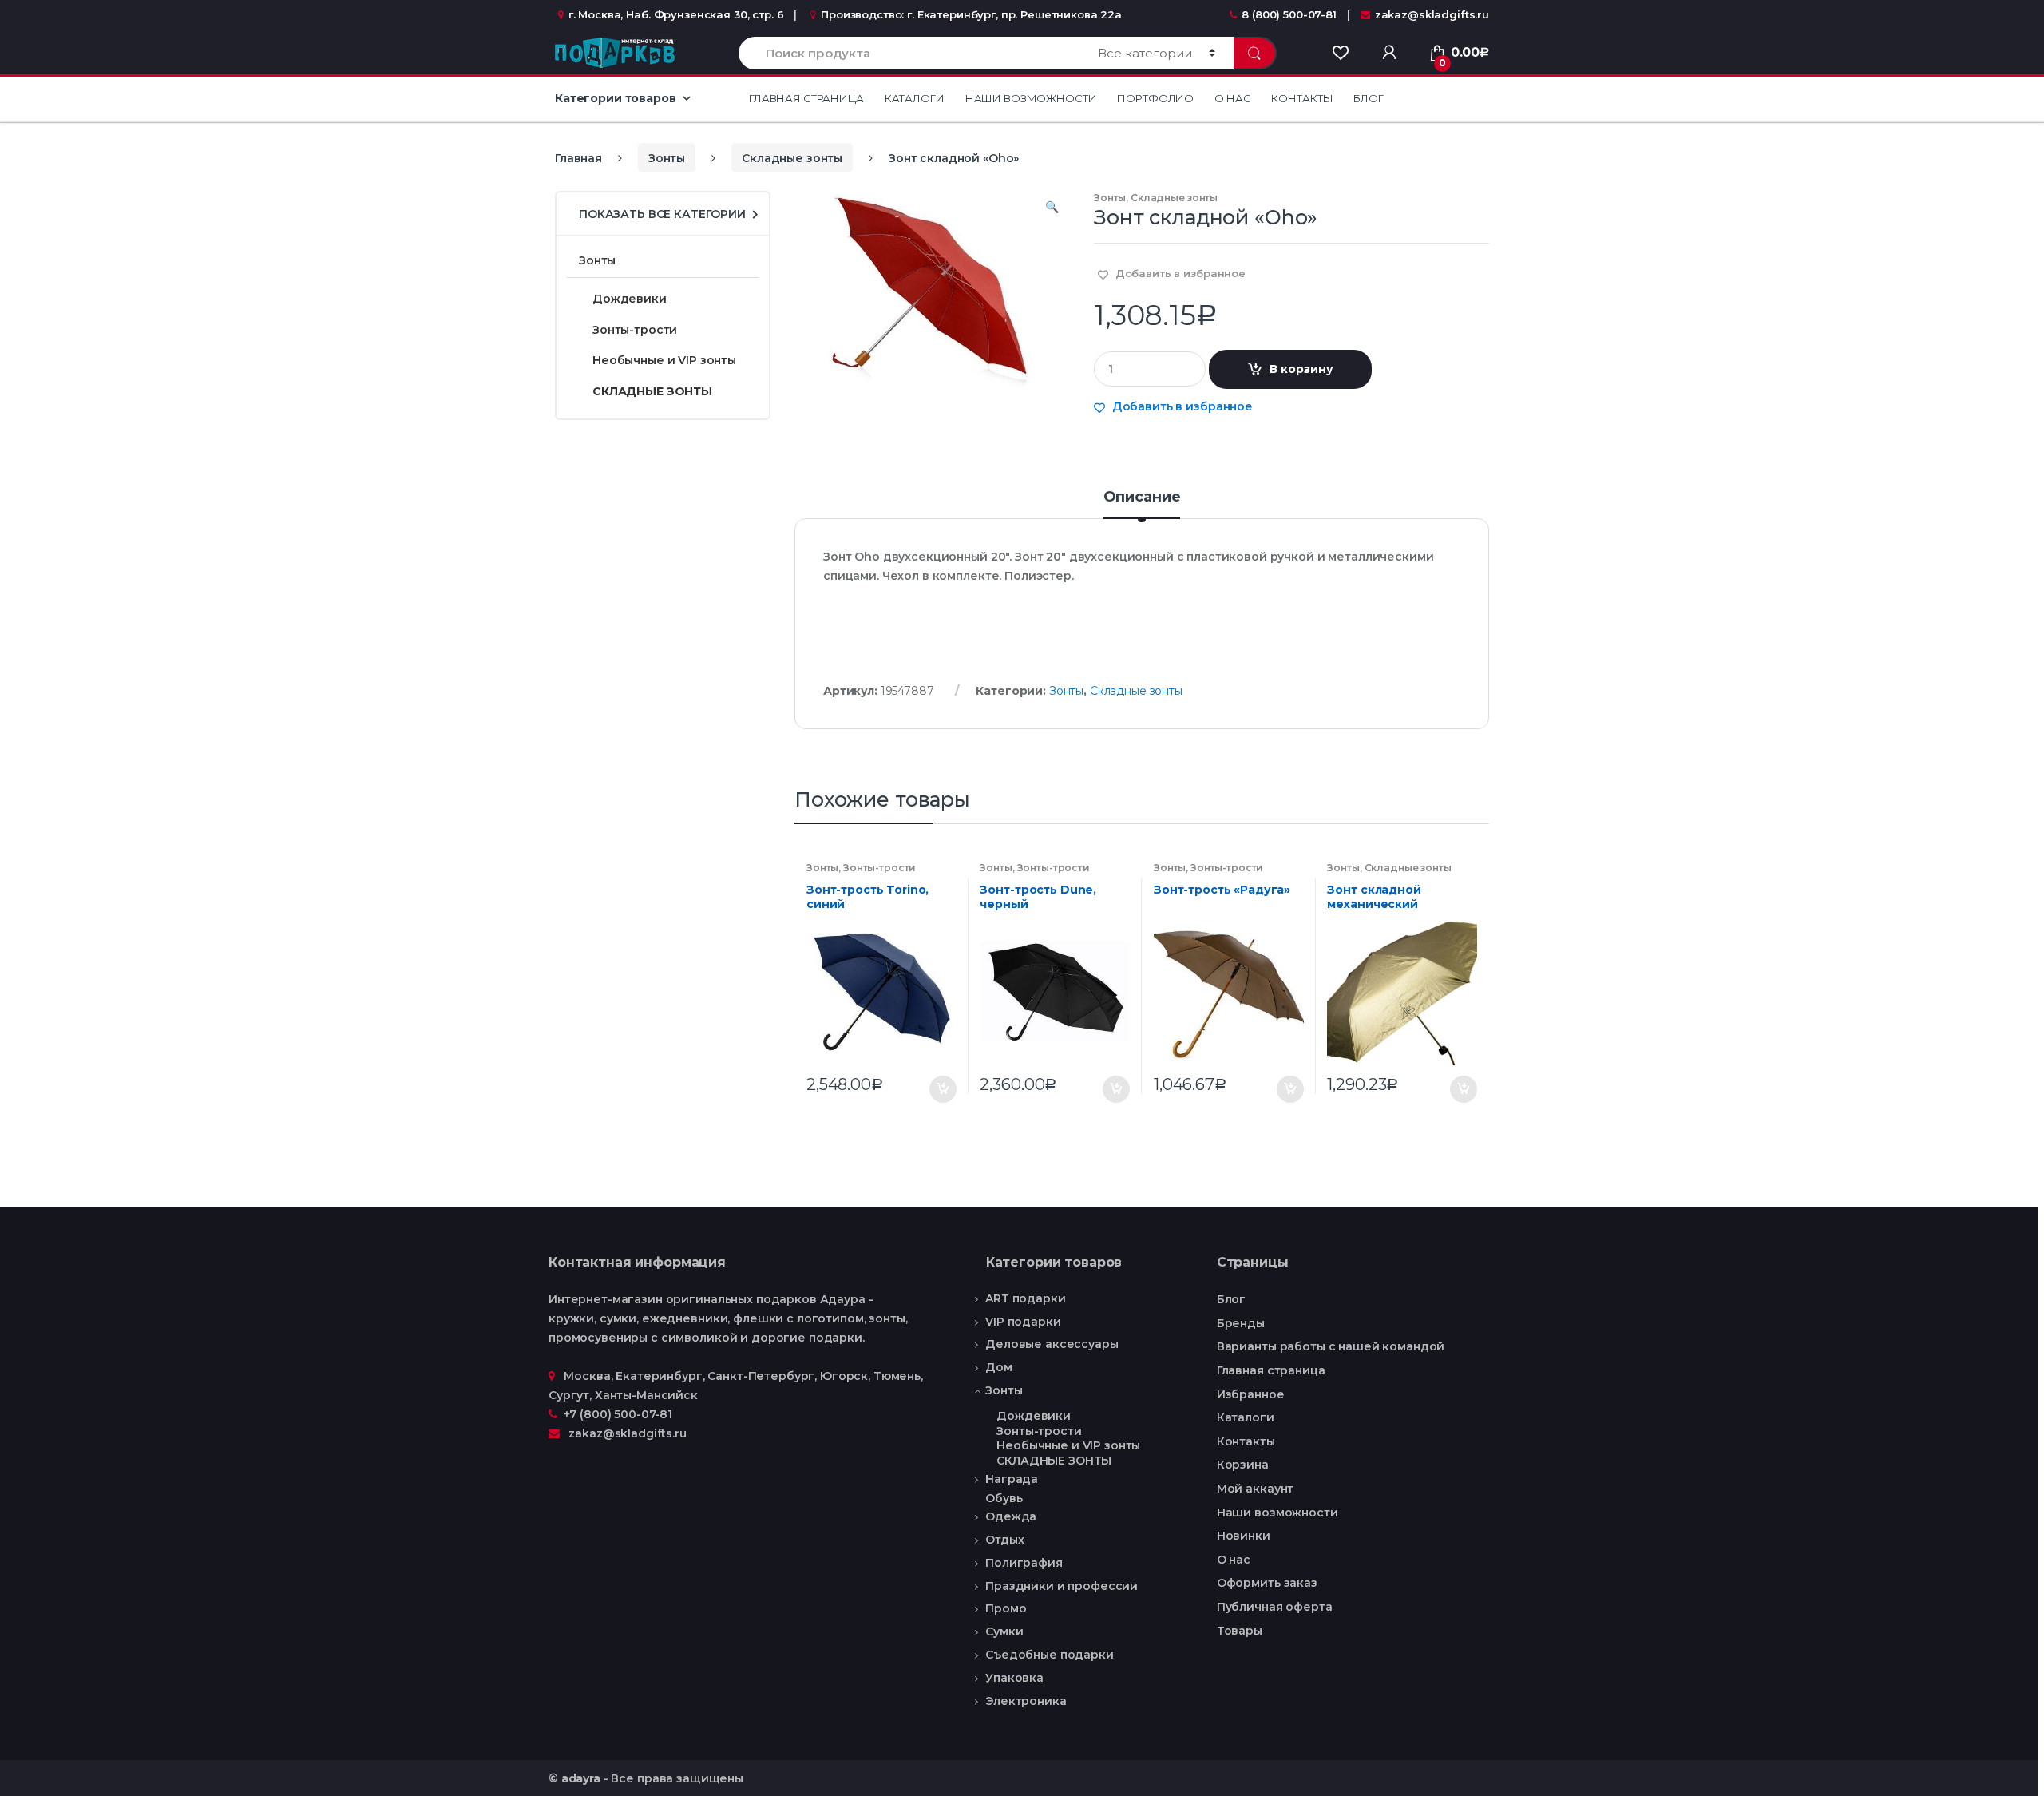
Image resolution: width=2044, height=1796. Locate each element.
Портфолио (1155, 98)
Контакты (1302, 98)
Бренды (1241, 1323)
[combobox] (909, 53)
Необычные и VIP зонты (664, 360)
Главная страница (806, 98)
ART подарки (1025, 1298)
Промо (1006, 1608)
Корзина (1243, 1465)
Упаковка (1014, 1678)
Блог (1368, 98)
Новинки (1244, 1536)
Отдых (1004, 1540)
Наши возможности (1031, 98)
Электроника (1026, 1701)
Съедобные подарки (1050, 1655)
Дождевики (630, 299)
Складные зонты (792, 158)
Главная (578, 158)
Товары (1240, 1631)
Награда (1012, 1479)
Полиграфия (1024, 1563)
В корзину (1301, 369)
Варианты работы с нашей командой (1331, 1346)
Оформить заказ (1267, 1583)
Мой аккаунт (1255, 1489)
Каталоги (915, 98)
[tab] (1142, 504)
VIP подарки (1023, 1322)
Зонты (667, 158)
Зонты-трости (879, 868)
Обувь (1004, 1499)
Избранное (1251, 1394)
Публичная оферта (1275, 1607)
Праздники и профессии (1062, 1586)
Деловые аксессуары (1052, 1344)
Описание (1142, 498)
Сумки (1004, 1631)
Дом (999, 1367)
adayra (581, 1778)
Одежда (1011, 1516)
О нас (1232, 98)
